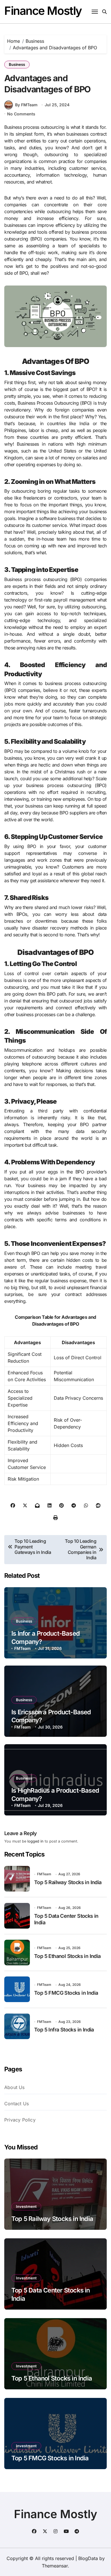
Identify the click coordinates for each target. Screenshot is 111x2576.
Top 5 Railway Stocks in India (68, 1882)
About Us (15, 2087)
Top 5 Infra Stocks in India (64, 2030)
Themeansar (55, 2566)
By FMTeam (26, 105)
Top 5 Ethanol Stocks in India (67, 1956)
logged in (35, 1841)
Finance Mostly (43, 11)
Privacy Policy (20, 2120)
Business (17, 64)
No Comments (21, 114)
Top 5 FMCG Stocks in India (66, 1993)
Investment (26, 2206)
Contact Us (17, 2104)
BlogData (88, 2558)
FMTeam (22, 1648)
